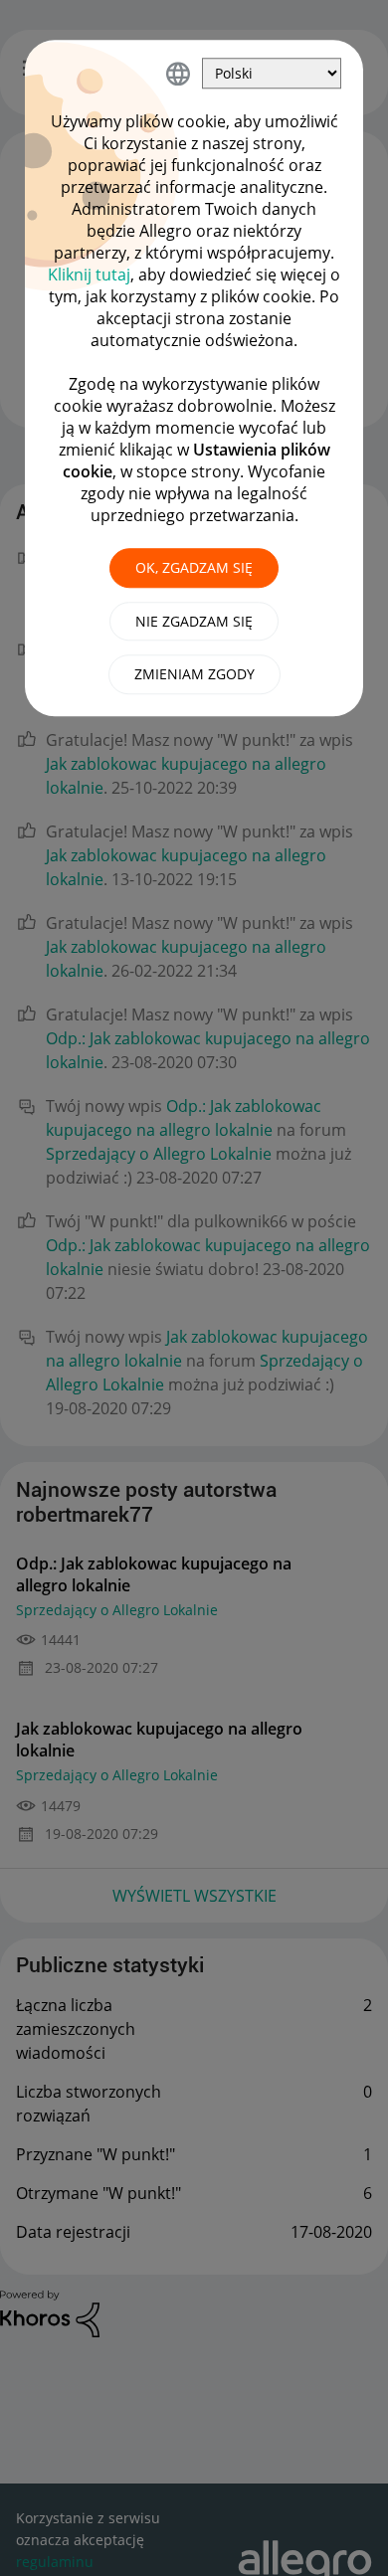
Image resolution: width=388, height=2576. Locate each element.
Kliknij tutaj (89, 275)
